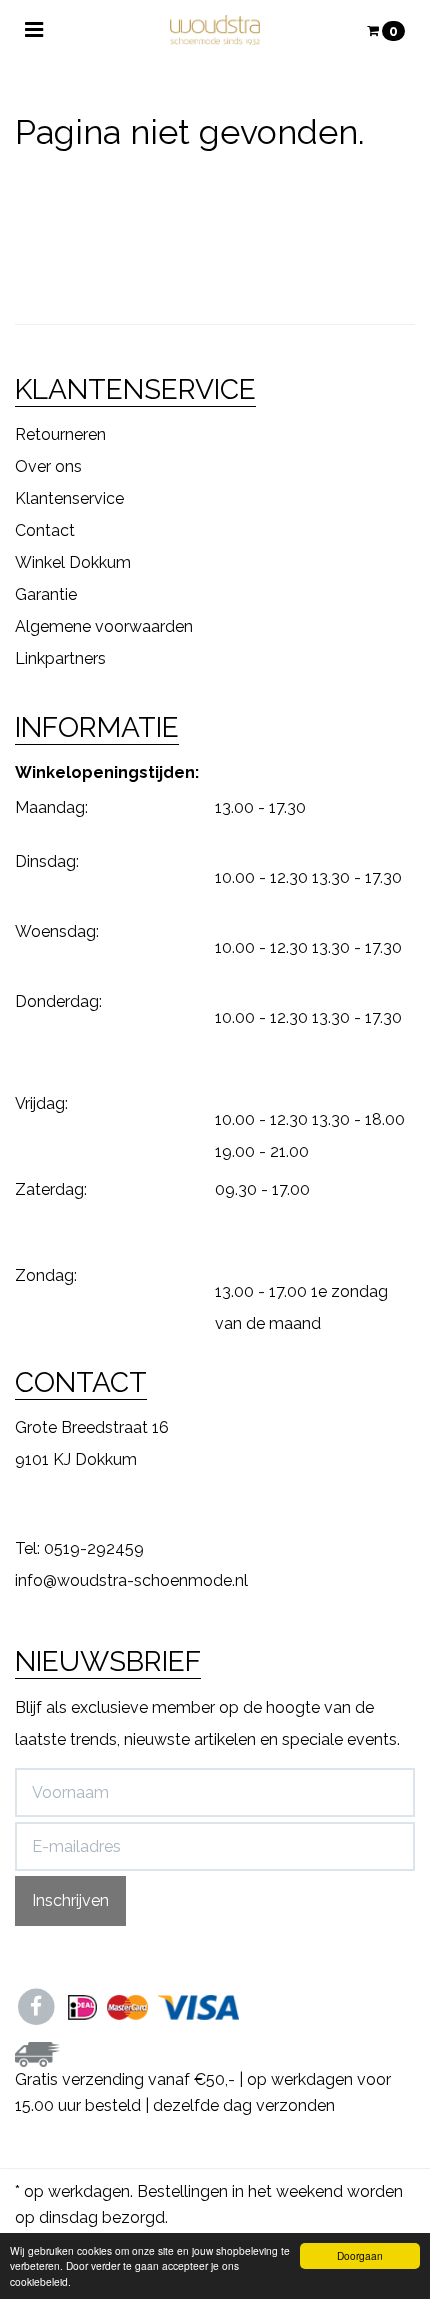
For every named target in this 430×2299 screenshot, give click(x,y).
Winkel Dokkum (73, 562)
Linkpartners (60, 658)
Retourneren (60, 434)
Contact (45, 530)
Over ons (48, 466)
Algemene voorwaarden (104, 626)
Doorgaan (360, 2255)
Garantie (46, 594)
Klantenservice (69, 498)
